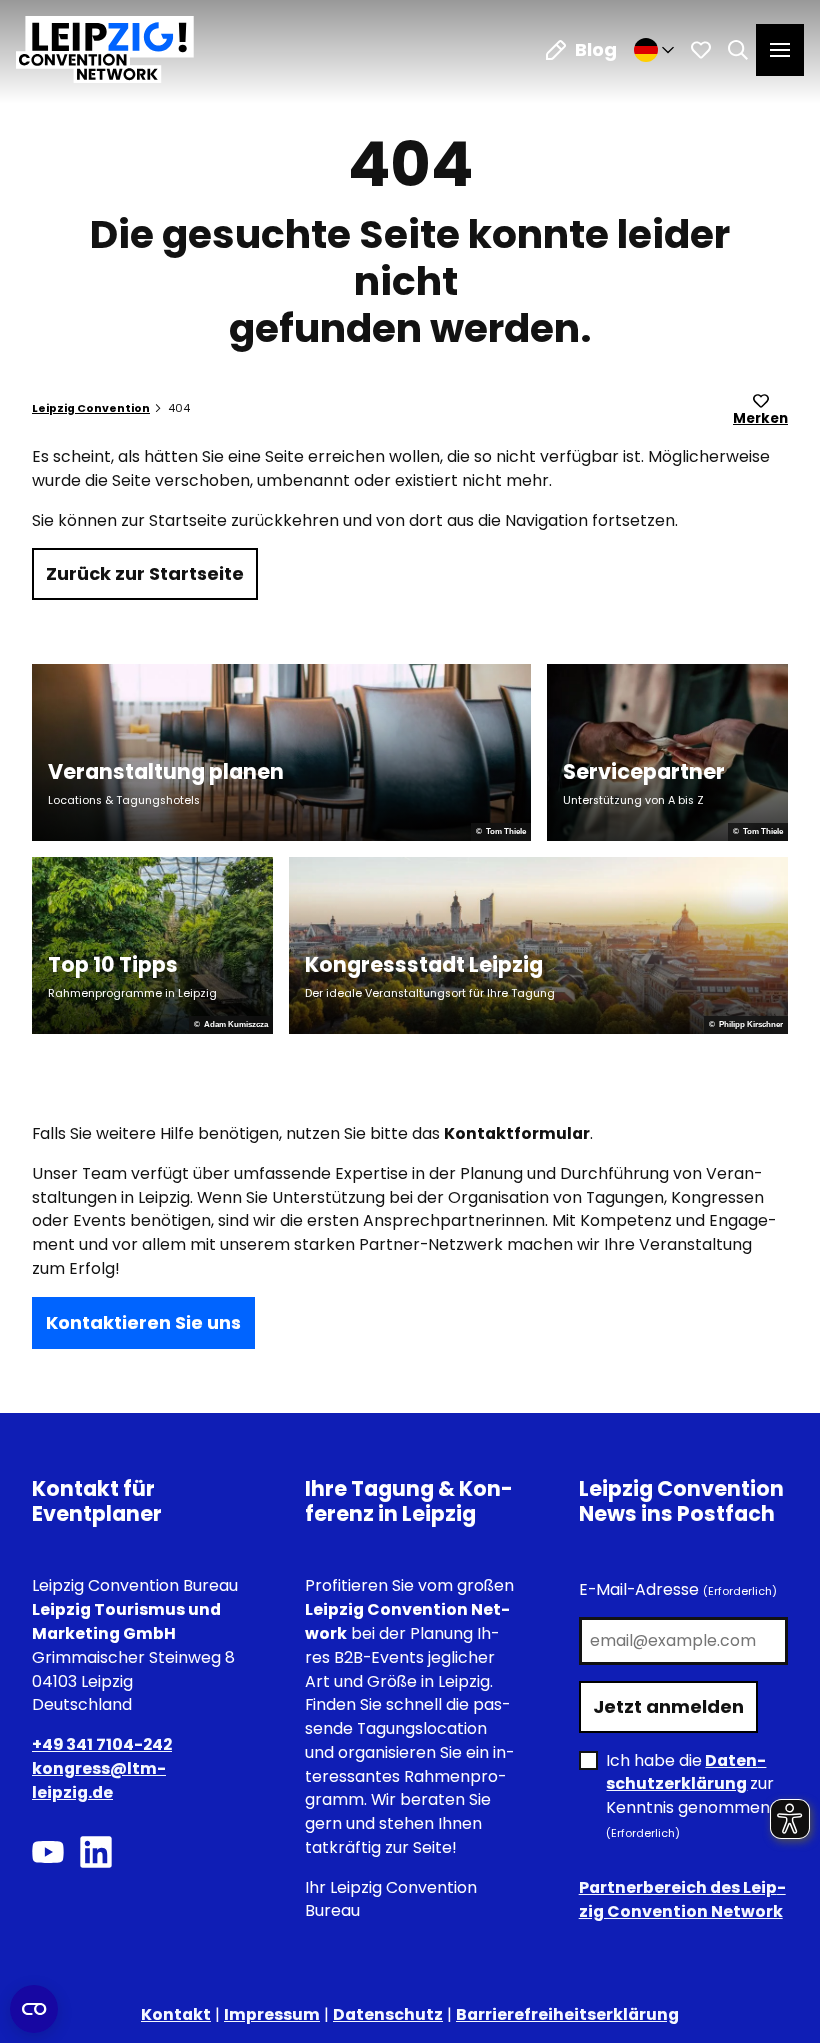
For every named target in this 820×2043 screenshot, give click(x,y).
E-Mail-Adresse (678, 1589)
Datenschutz (388, 2014)
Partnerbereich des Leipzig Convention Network (682, 1899)
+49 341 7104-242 (102, 1744)
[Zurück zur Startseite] (105, 49)
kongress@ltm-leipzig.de (99, 1780)
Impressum (272, 2014)
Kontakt (176, 2014)
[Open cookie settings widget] (34, 2009)
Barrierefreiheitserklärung (567, 2014)
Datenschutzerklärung (686, 1772)
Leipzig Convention (91, 408)
